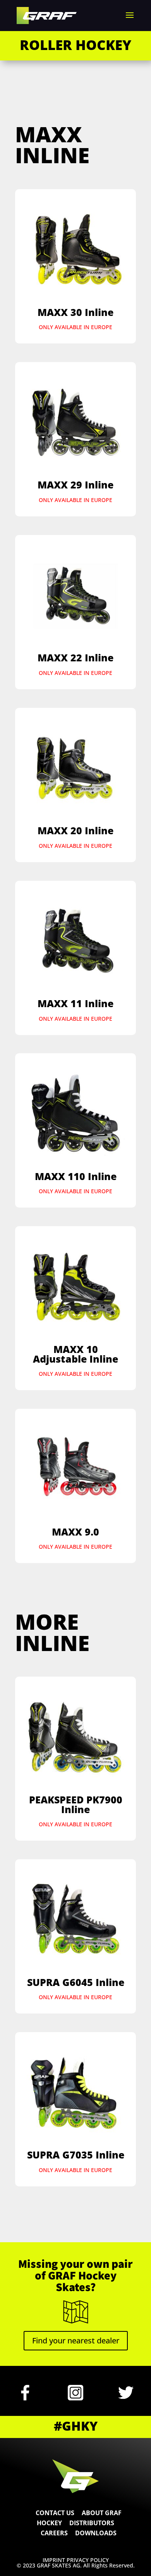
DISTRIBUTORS (92, 2523)
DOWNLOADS (96, 2533)
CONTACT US (55, 2513)
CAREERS (54, 2533)
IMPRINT (55, 2560)
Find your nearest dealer (76, 2340)
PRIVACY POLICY (88, 2560)
